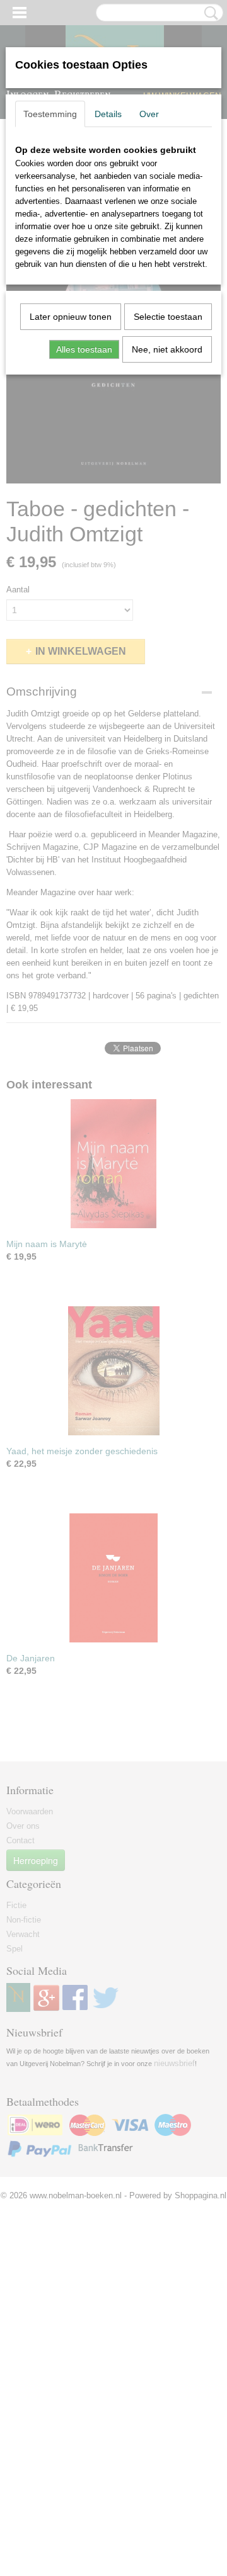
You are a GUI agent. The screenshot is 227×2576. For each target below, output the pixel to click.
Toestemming (50, 114)
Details (108, 114)
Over (149, 114)
